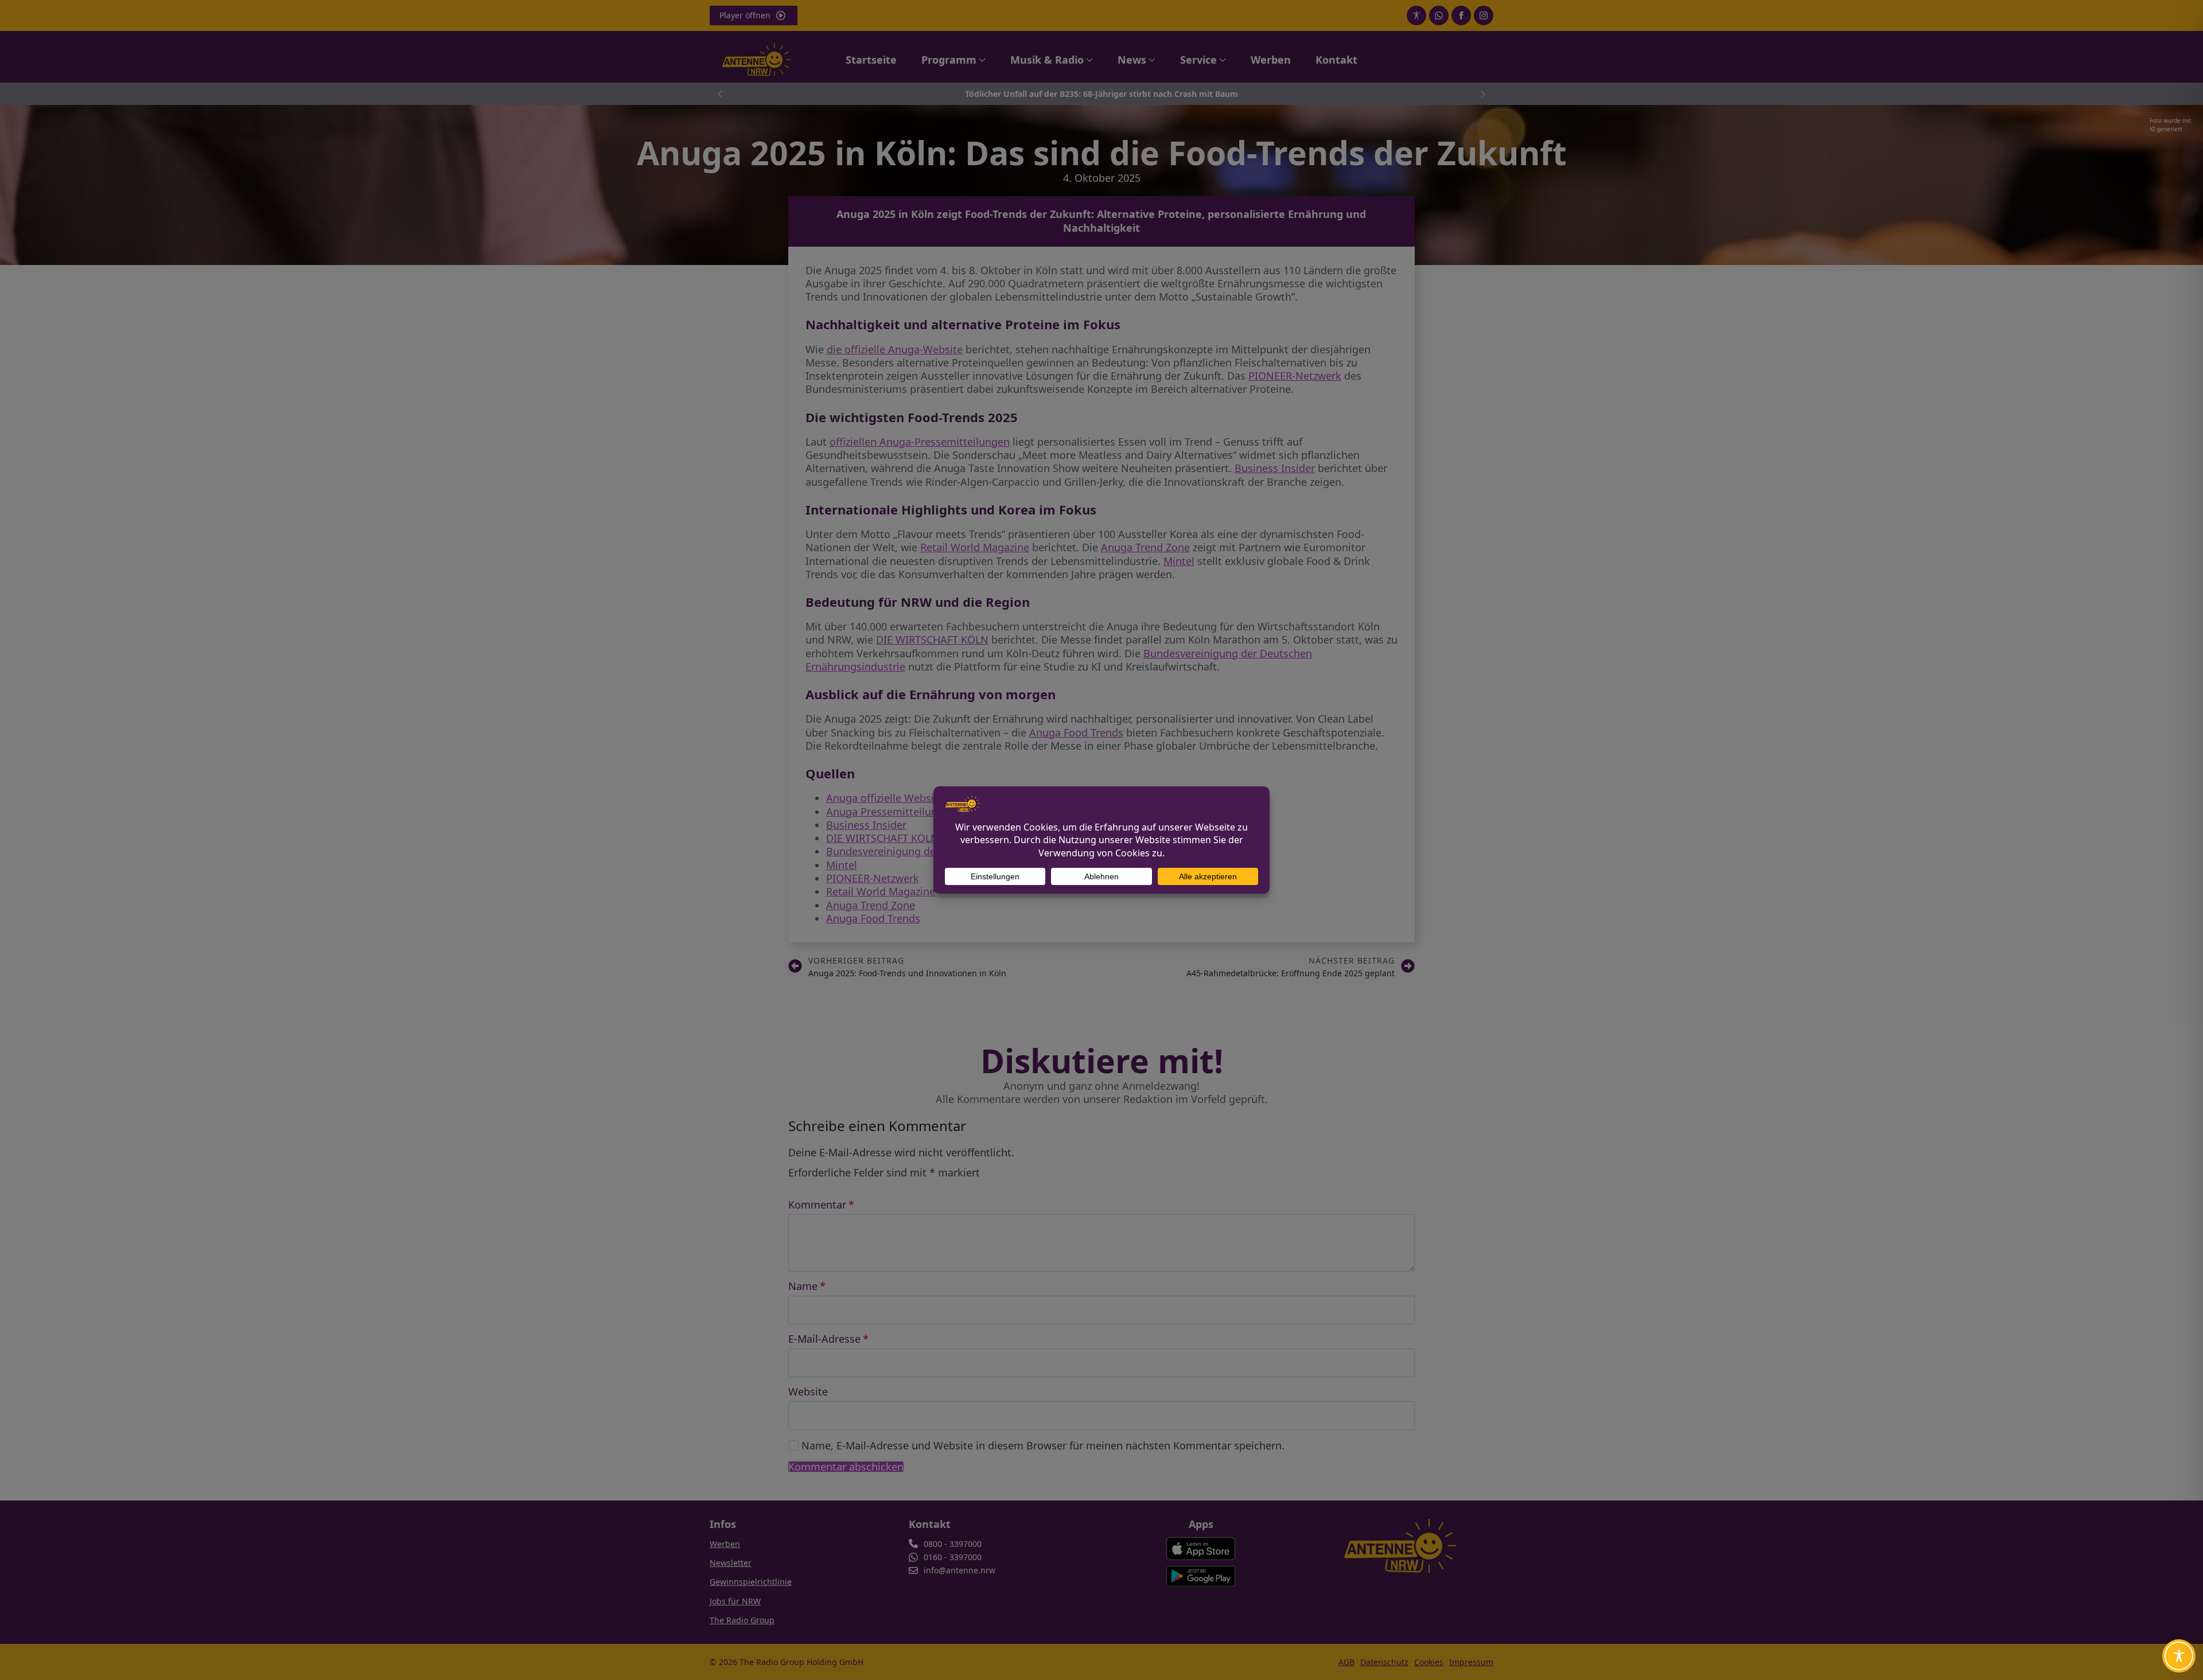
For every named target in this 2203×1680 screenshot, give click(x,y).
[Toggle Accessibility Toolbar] (2179, 1656)
